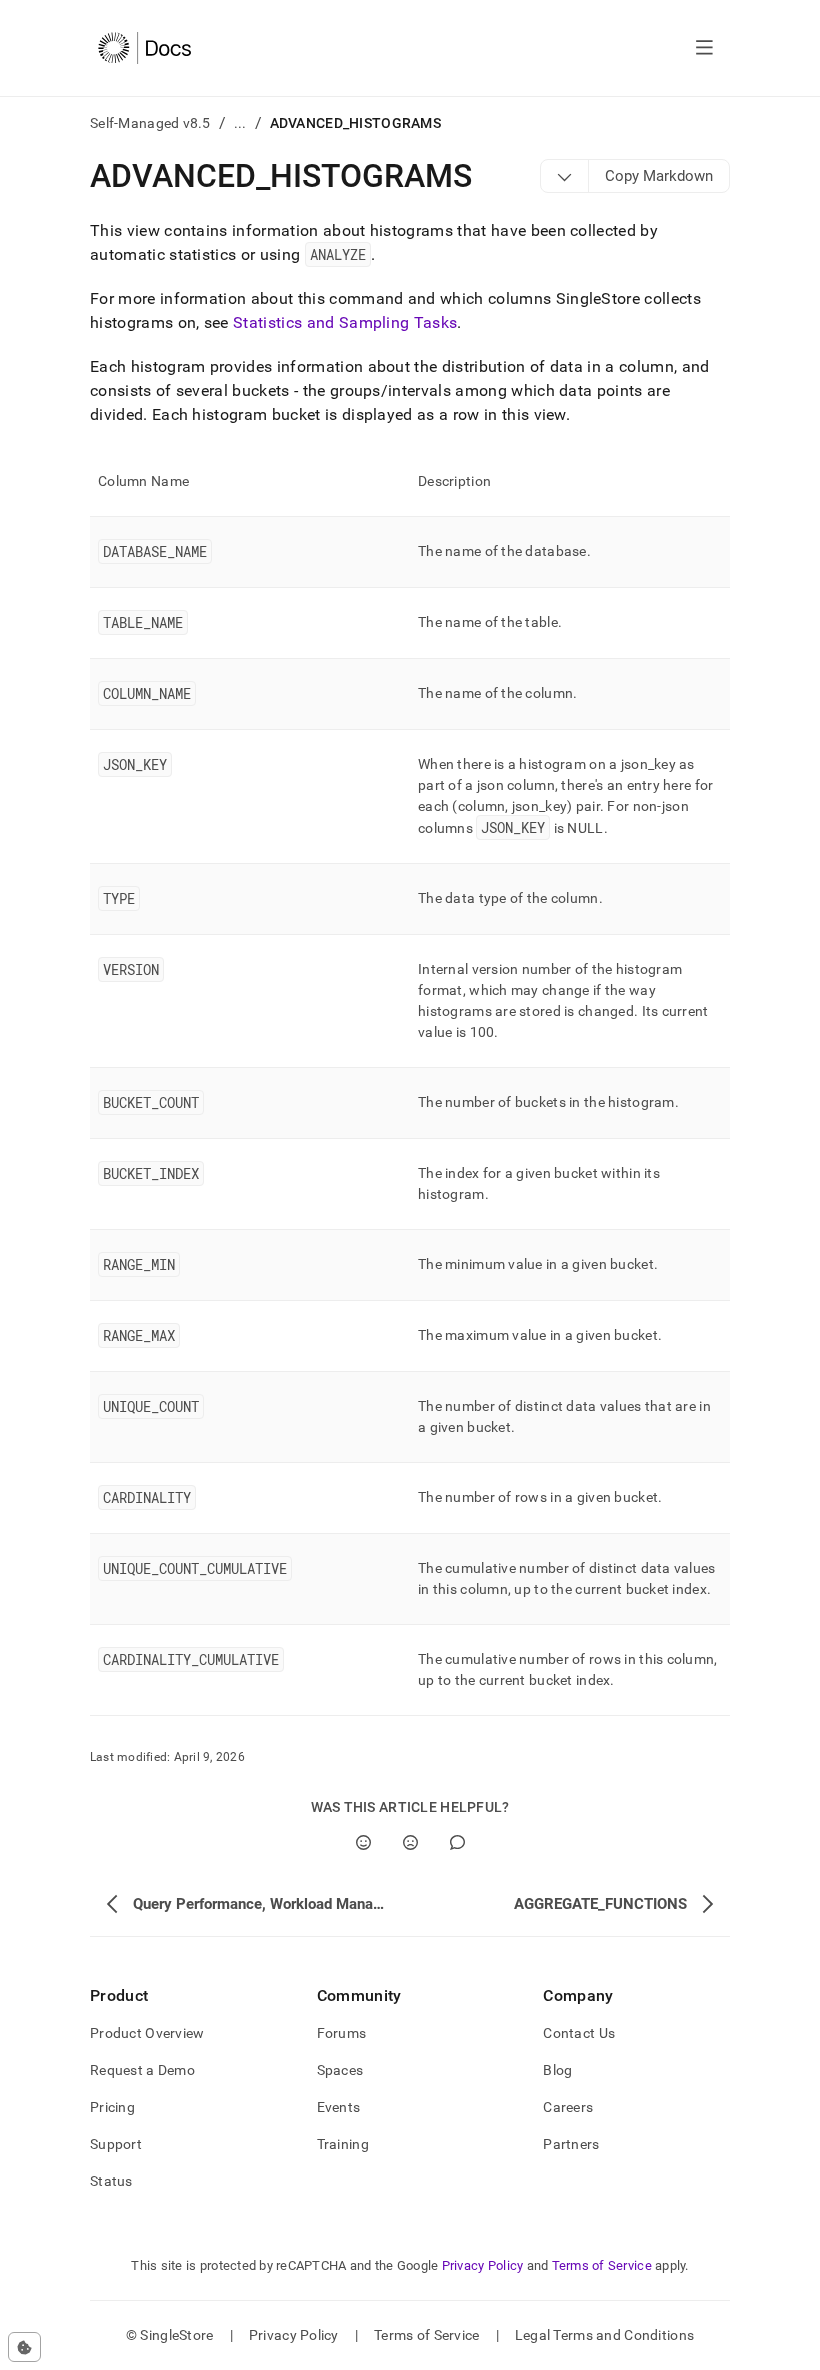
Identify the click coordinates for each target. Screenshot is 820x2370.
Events (339, 2107)
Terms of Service (602, 2265)
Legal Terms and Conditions (604, 2335)
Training (343, 2144)
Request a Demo (142, 2070)
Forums (342, 2033)
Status (111, 2181)
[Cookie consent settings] (24, 2347)
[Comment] (457, 1842)
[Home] (144, 48)
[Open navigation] (704, 48)
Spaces (340, 2070)
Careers (568, 2107)
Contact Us (579, 2033)
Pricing (112, 2107)
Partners (571, 2144)
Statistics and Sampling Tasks (345, 322)
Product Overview (147, 2033)
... (240, 123)
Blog (557, 2070)
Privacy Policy (483, 2265)
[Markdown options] (565, 176)
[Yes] (363, 1842)
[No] (410, 1842)
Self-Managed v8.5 (150, 123)
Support (116, 2144)
